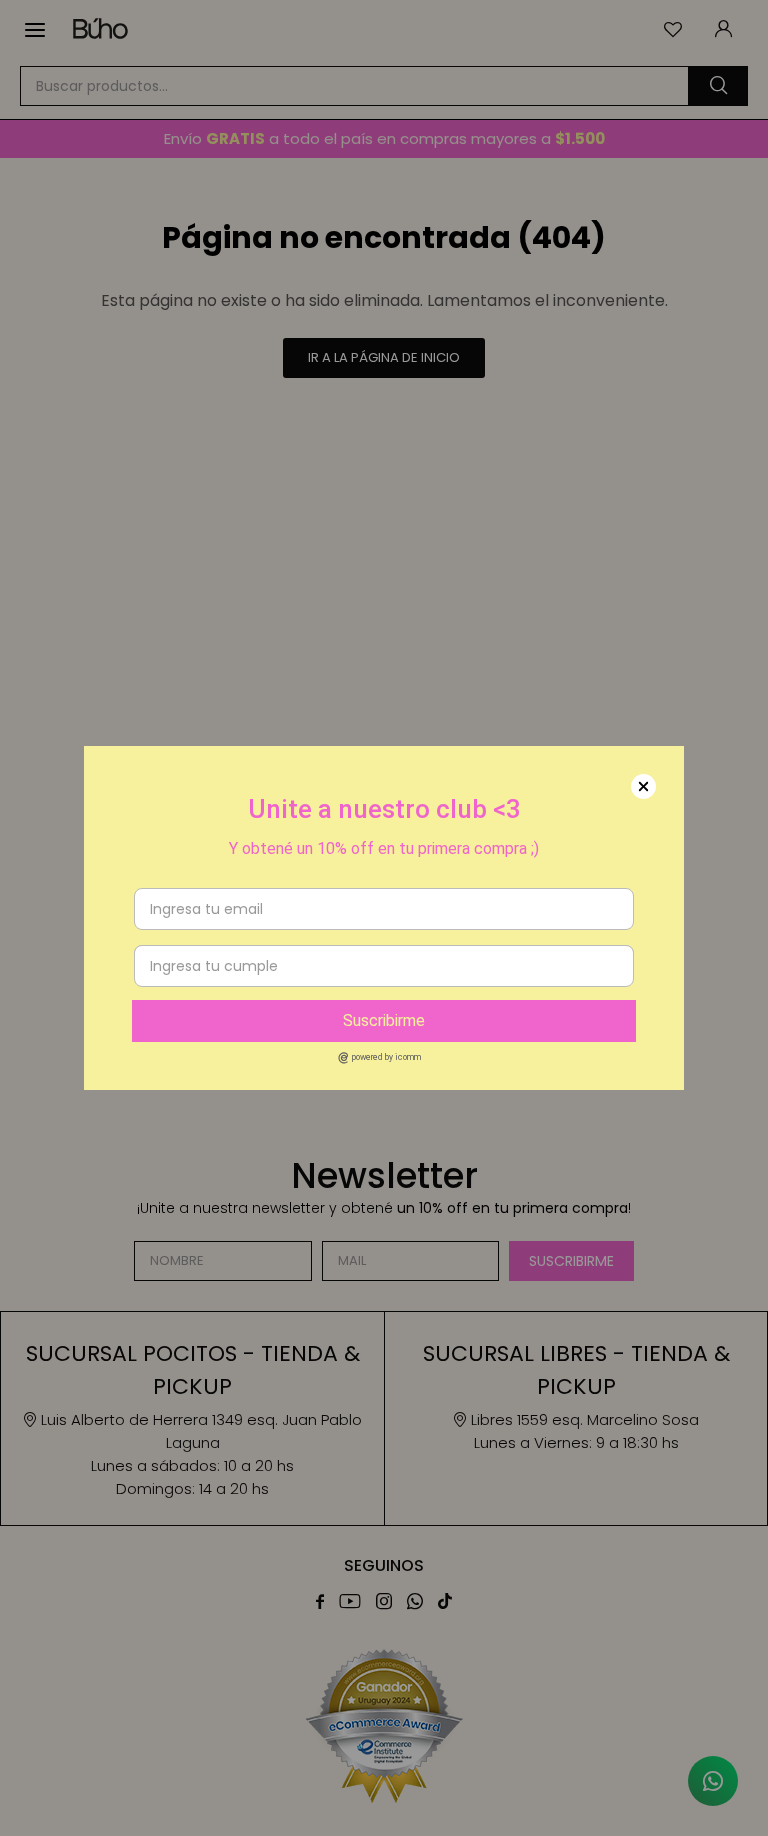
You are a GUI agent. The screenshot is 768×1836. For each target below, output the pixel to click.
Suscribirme (384, 1020)
